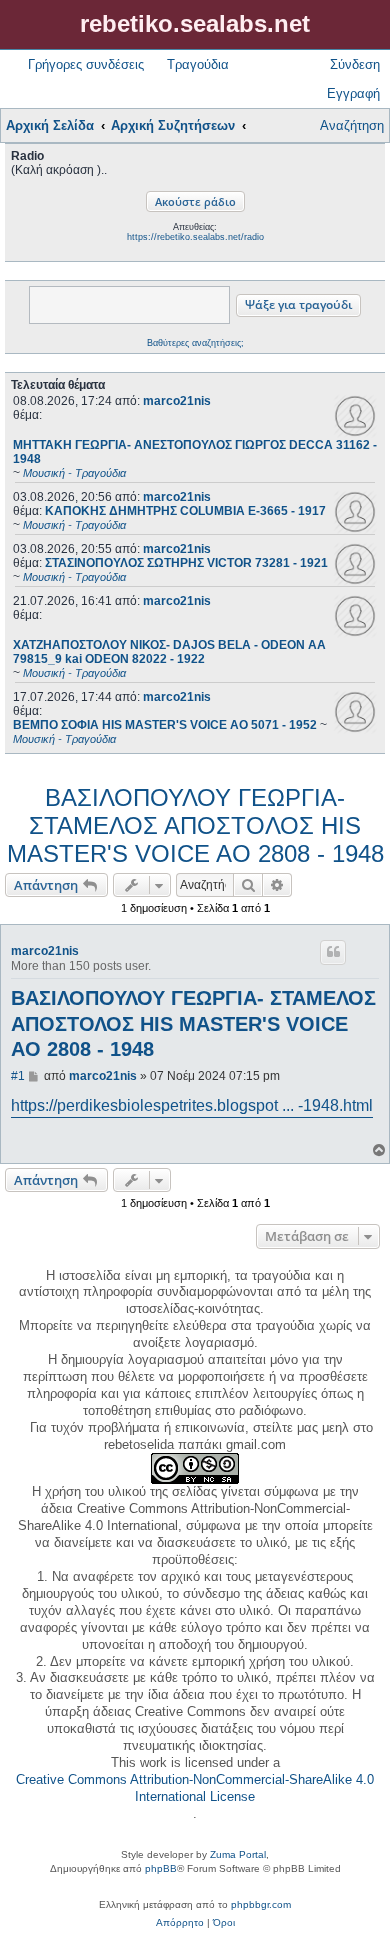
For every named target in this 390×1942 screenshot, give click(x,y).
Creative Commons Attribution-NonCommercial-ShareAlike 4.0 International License (195, 1788)
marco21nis (177, 401)
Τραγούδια (198, 64)
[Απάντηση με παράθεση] (333, 952)
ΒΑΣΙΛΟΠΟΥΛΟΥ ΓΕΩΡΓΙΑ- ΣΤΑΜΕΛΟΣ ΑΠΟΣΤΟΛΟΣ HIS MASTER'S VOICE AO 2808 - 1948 (195, 825)
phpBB (161, 1868)
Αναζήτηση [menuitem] (352, 125)
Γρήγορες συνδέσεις (86, 64)
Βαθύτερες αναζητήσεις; (195, 343)
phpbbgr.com (261, 1904)
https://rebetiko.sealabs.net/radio (195, 237)
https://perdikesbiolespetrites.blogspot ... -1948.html (192, 1105)
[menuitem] (180, 1923)
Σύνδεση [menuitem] (355, 64)
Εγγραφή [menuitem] (353, 93)
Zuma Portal (238, 1854)
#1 (18, 1076)
